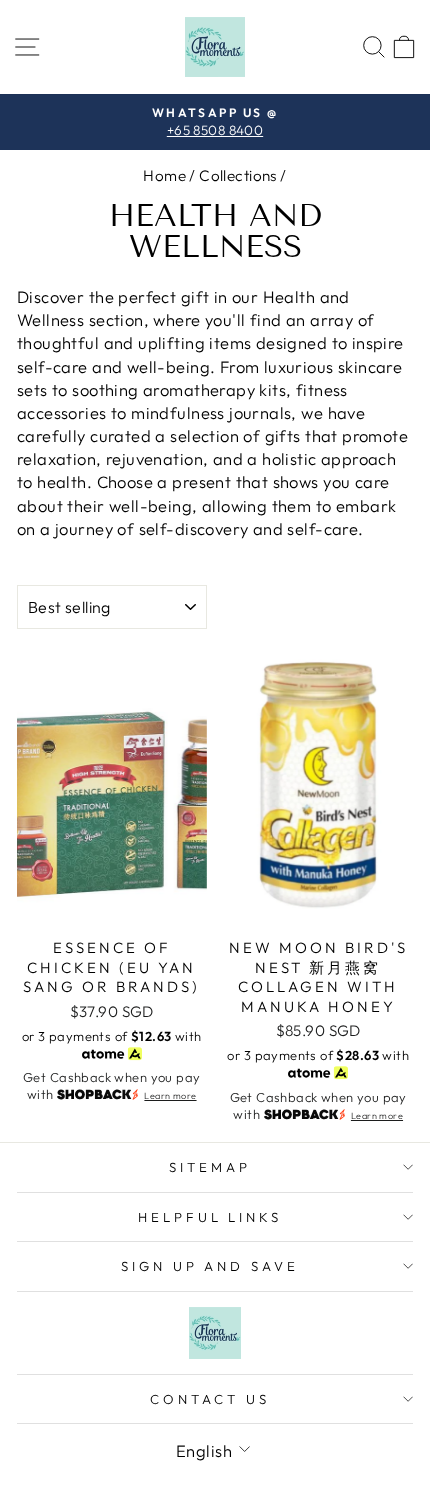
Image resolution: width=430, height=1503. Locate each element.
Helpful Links (210, 1217)
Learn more (170, 1095)
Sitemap (210, 1167)
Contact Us (210, 1399)
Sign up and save (210, 1266)
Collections (238, 175)
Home (164, 175)
